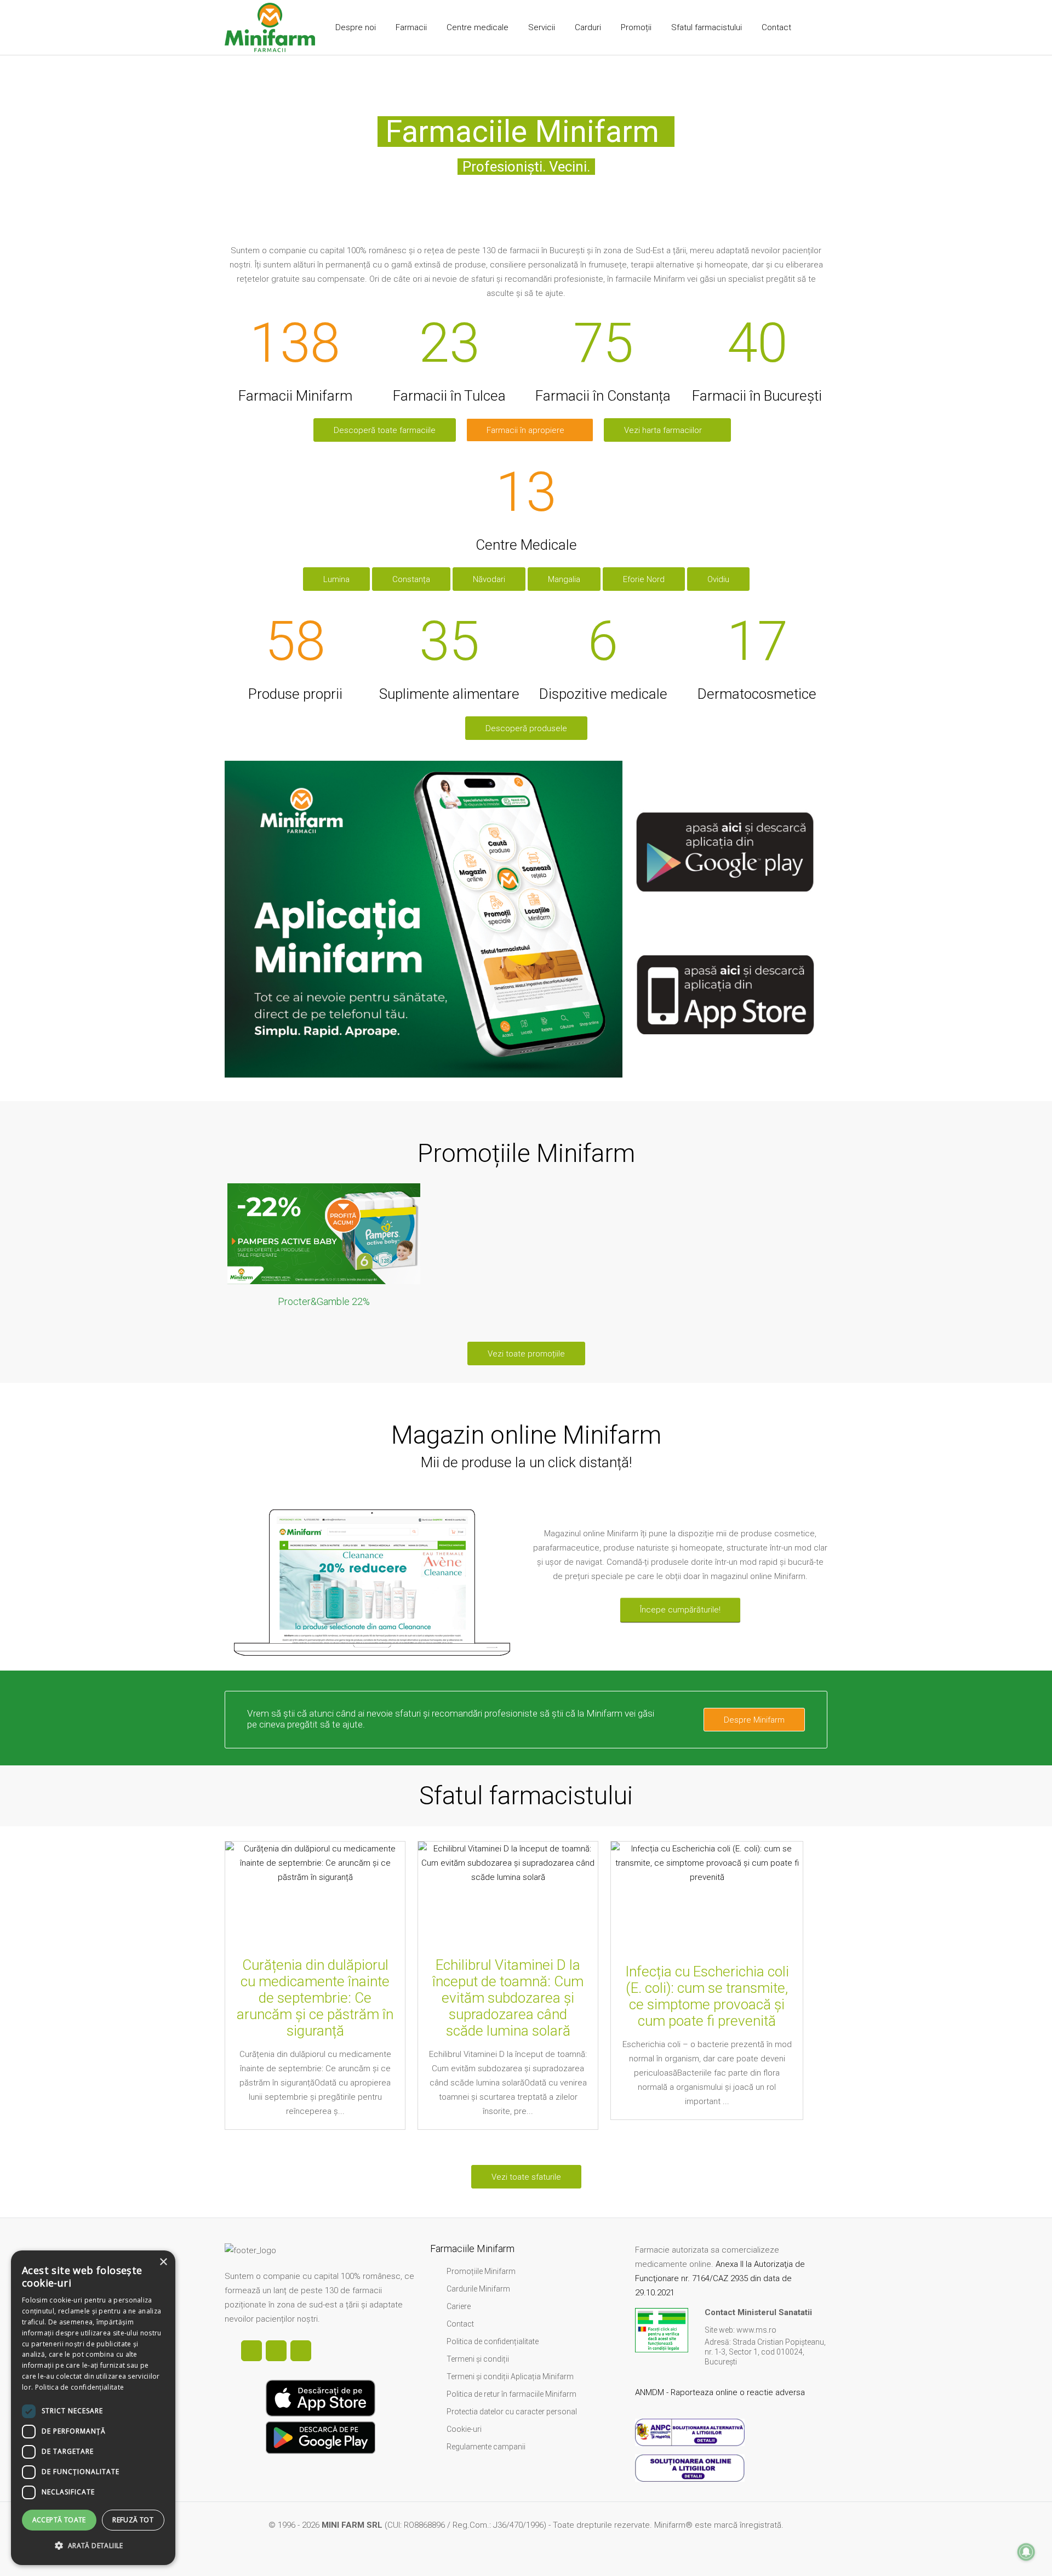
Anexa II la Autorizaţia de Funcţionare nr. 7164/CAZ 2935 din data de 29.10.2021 (720, 2278)
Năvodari (489, 579)
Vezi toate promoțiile (526, 1354)
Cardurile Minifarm (478, 2289)
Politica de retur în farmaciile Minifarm (511, 2394)
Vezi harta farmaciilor (664, 430)
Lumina (336, 579)
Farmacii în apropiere (527, 430)
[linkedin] (276, 2351)
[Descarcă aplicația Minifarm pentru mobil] (526, 919)
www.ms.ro (756, 2330)
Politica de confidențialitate (493, 2341)
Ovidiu (718, 579)
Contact (460, 2324)
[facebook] (251, 2351)
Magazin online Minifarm (526, 1435)
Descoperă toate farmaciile (385, 430)
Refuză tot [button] (133, 2520)
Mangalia (564, 579)
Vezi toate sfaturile (526, 2177)
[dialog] (93, 2408)
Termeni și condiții (478, 2359)
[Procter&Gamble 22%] (320, 1243)
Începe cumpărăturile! (680, 1610)
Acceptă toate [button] (59, 2520)
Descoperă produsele (526, 728)
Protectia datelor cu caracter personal (512, 2412)
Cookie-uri (464, 2429)
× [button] (163, 2262)
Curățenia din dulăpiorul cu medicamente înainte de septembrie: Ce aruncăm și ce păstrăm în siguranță (315, 1998)
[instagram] (301, 2351)
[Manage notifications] (1026, 2552)
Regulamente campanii (486, 2447)
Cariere (459, 2306)
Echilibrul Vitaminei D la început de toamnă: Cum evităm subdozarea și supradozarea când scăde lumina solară (508, 1998)
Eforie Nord (644, 579)
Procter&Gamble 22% (324, 1216)
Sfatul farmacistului (526, 1796)
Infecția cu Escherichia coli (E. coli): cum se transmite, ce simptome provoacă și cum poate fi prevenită (707, 1996)
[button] (93, 2546)
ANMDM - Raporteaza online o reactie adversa (721, 2392)
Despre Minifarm (754, 1720)
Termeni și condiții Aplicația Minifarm (510, 2376)
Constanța (411, 579)
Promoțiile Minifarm (526, 1153)
